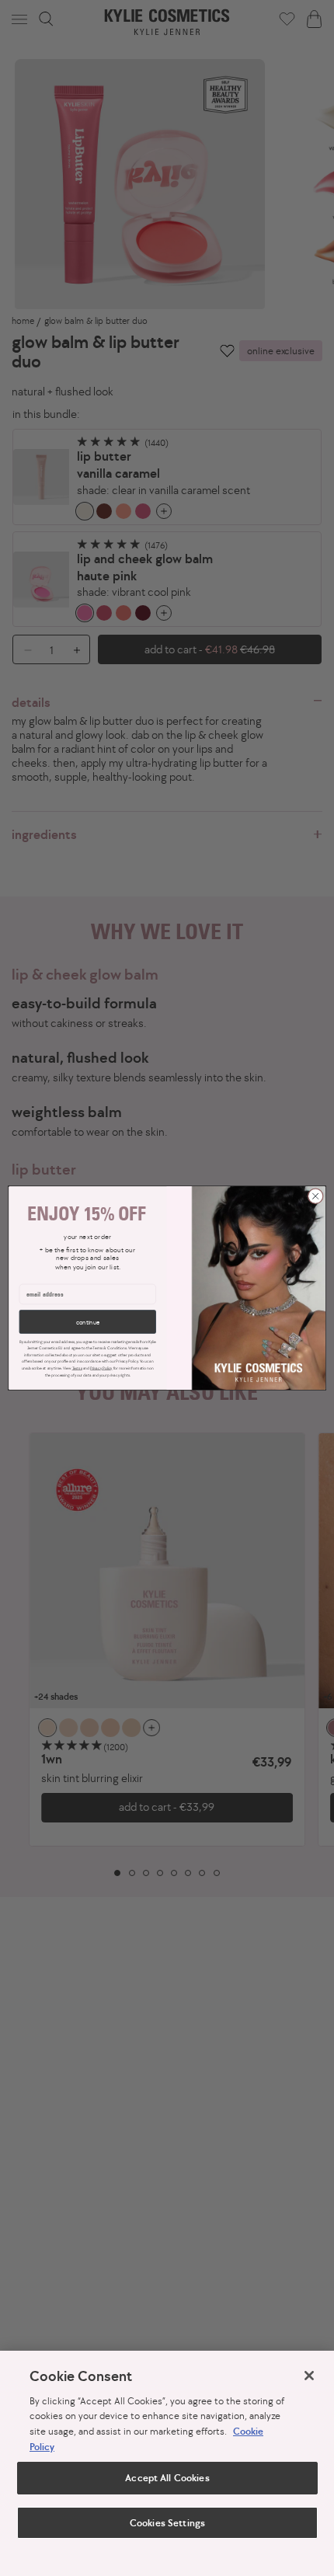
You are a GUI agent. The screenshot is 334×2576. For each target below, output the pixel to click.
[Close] (309, 2376)
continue (88, 1321)
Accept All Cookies (167, 2478)
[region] (167, 2463)
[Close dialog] (315, 1196)
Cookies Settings (167, 2523)
